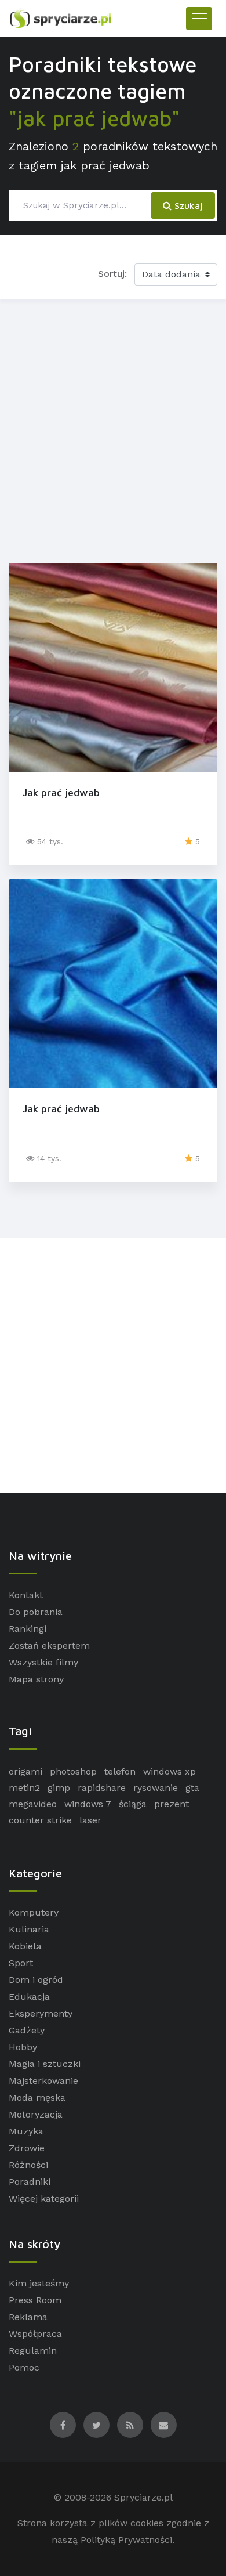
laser (90, 1820)
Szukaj (187, 205)
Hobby (23, 2047)
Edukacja (29, 1997)
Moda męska (37, 2098)
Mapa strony (36, 1679)
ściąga (133, 1804)
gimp (59, 1788)
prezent (172, 1804)
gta (192, 1788)
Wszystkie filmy (43, 1662)
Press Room (35, 2300)
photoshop (73, 1771)
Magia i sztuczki (45, 2064)
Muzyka (26, 2131)
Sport (21, 1963)
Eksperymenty (41, 2013)
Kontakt (26, 1595)
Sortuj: (112, 274)
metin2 (24, 1788)
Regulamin (33, 2351)
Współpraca (35, 2334)
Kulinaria (29, 1929)
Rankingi (28, 1629)
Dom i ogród (36, 1980)
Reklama (28, 2317)
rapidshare (102, 1788)
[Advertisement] (113, 429)
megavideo (33, 1804)
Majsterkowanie (43, 2081)
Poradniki (30, 2182)
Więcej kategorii (44, 2199)
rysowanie (156, 1788)
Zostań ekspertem (49, 1645)
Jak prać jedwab (61, 792)
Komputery (34, 1912)
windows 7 (88, 1804)
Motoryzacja (36, 2114)
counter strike (40, 1820)
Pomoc (24, 2367)
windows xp (170, 1771)
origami (25, 1771)
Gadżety (27, 2030)
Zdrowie (27, 2148)
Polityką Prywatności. (127, 2540)
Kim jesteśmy (39, 2283)
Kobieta (25, 1946)
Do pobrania (36, 1612)
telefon (120, 1771)
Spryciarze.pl (143, 2497)
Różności (28, 2165)
